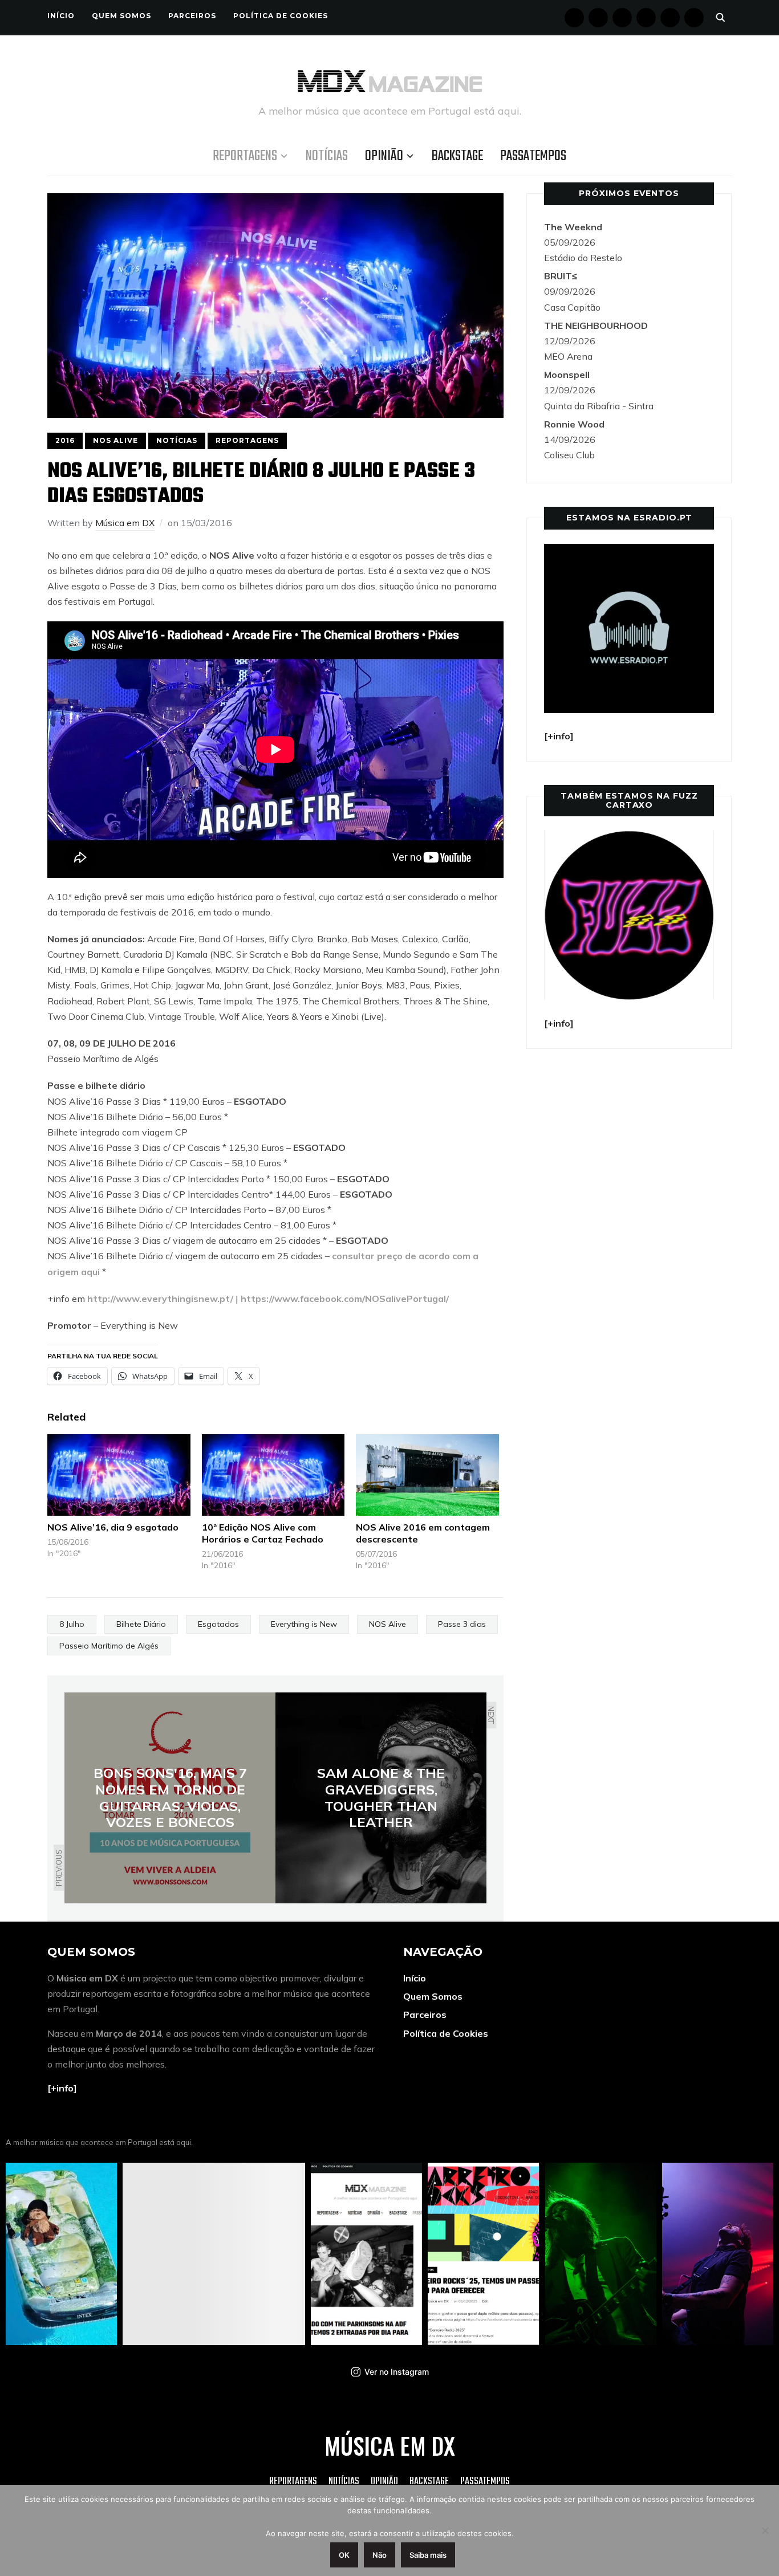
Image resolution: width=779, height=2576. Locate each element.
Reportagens (245, 156)
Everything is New (304, 1624)
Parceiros (192, 16)
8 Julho (72, 1624)
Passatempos (533, 156)
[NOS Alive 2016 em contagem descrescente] (427, 1475)
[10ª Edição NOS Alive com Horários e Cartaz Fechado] (273, 1475)
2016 (65, 440)
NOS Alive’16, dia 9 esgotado (113, 1527)
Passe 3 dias (462, 1624)
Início (61, 16)
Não (380, 2555)
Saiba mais (428, 2555)
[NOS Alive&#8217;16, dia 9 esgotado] (119, 1475)
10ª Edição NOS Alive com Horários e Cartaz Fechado (263, 1533)
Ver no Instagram (397, 2372)
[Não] (765, 2530)
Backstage (457, 156)
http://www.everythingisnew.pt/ (160, 1299)
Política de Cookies (281, 16)
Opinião (384, 156)
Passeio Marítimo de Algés (109, 1646)
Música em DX (125, 523)
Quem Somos (121, 16)
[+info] (62, 2088)
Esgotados (218, 1624)
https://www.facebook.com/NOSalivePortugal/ (345, 1299)
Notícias (327, 156)
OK (344, 2555)
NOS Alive (115, 440)
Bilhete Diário (141, 1624)
